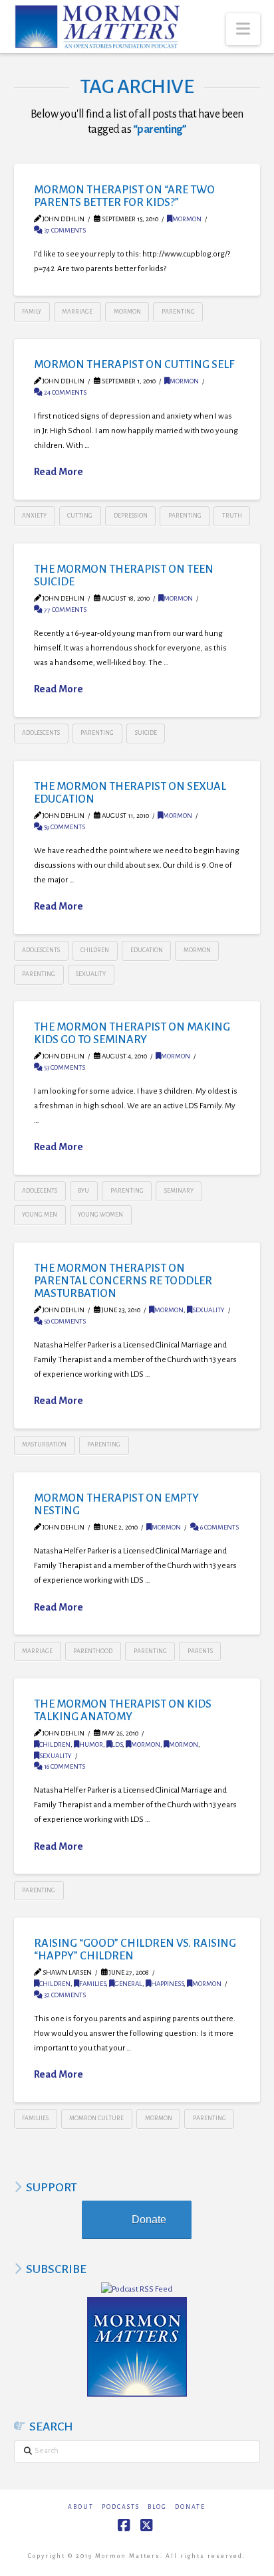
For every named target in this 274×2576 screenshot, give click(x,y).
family (32, 312)
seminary (179, 1191)
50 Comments (64, 1321)
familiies (35, 2118)
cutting (80, 516)
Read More (59, 472)
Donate (149, 2220)
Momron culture (96, 2118)
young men (40, 1215)
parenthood (93, 1651)
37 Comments (64, 230)
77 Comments (65, 610)
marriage (77, 312)
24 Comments (65, 392)
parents (200, 1651)
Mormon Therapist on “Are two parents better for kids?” (124, 196)
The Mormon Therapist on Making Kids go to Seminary (132, 1033)
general (128, 1984)
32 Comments (64, 1995)
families (92, 1984)
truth (232, 516)
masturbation (44, 1444)
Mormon (187, 219)
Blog (157, 2507)
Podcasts (121, 2507)
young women (100, 1215)
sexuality (91, 974)
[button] (243, 29)
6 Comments (219, 1527)
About (81, 2507)
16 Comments (64, 1766)
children (95, 950)
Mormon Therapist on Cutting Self (134, 364)
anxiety (34, 516)
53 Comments (64, 1067)
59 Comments (64, 827)
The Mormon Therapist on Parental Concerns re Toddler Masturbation (123, 1281)
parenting (178, 312)
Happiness (167, 1984)
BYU (83, 1191)
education (147, 950)
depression (131, 516)
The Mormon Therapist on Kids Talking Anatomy (123, 1710)
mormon (127, 312)
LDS (117, 1744)
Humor (91, 1744)
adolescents (41, 733)
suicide (146, 733)
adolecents (40, 1191)
